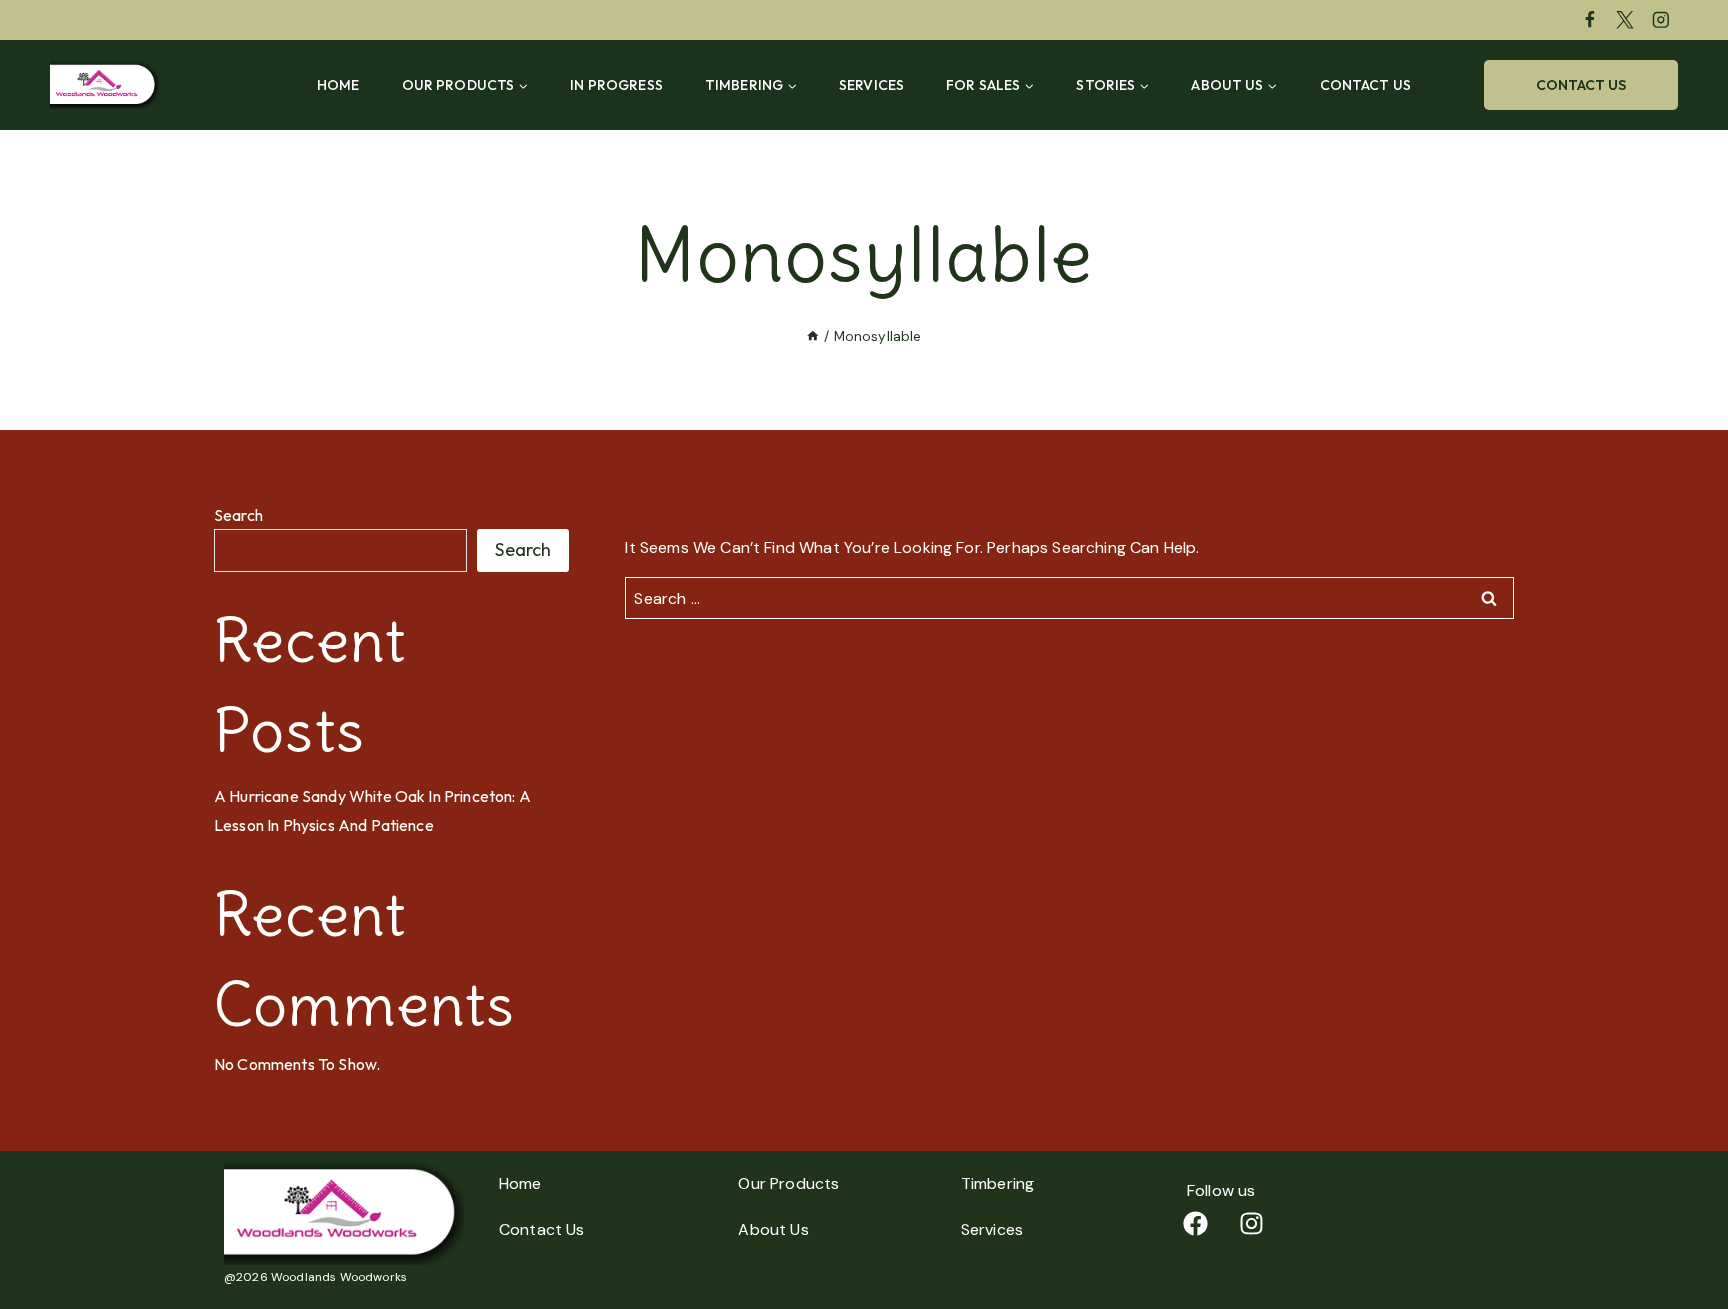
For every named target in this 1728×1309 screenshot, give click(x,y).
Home (338, 85)
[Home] (813, 336)
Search (238, 515)
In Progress (616, 85)
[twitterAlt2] (1625, 19)
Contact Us (1365, 85)
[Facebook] (1589, 19)
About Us (773, 1229)
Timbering (997, 1183)
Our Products (788, 1183)
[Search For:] (1069, 598)
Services (871, 85)
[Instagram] (1660, 19)
